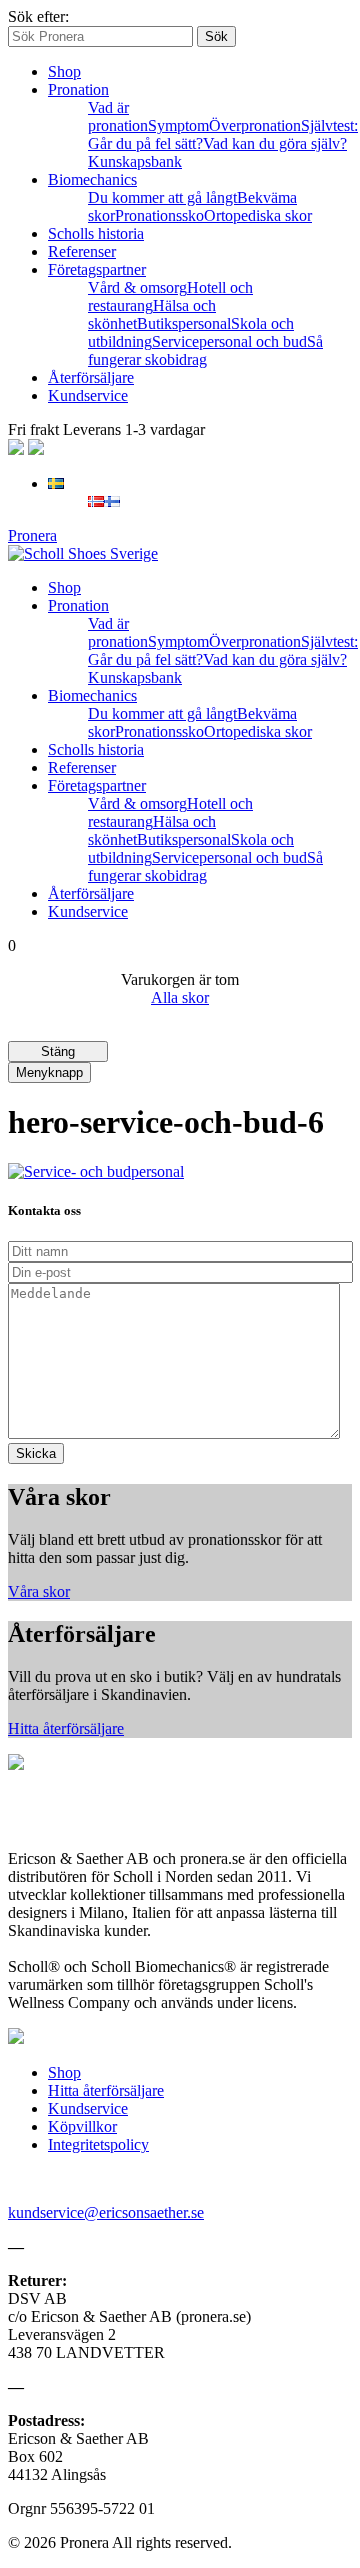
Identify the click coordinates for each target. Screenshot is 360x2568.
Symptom (178, 125)
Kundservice (88, 395)
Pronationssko (159, 215)
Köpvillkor (82, 2126)
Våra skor (39, 1591)
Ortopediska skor (258, 215)
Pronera (32, 535)
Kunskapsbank (135, 161)
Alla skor (180, 997)
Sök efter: (38, 16)
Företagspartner (97, 269)
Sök (216, 36)
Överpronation (255, 125)
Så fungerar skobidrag (205, 350)
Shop (64, 71)
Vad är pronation (118, 116)
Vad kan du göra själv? (275, 143)
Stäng (58, 1051)
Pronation (78, 89)
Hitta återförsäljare (66, 1728)
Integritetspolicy (98, 2144)
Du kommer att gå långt (162, 197)
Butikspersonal (184, 323)
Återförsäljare (91, 377)
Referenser (82, 251)
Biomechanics (92, 179)
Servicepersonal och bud (229, 341)
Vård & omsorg (137, 287)
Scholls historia (96, 233)
